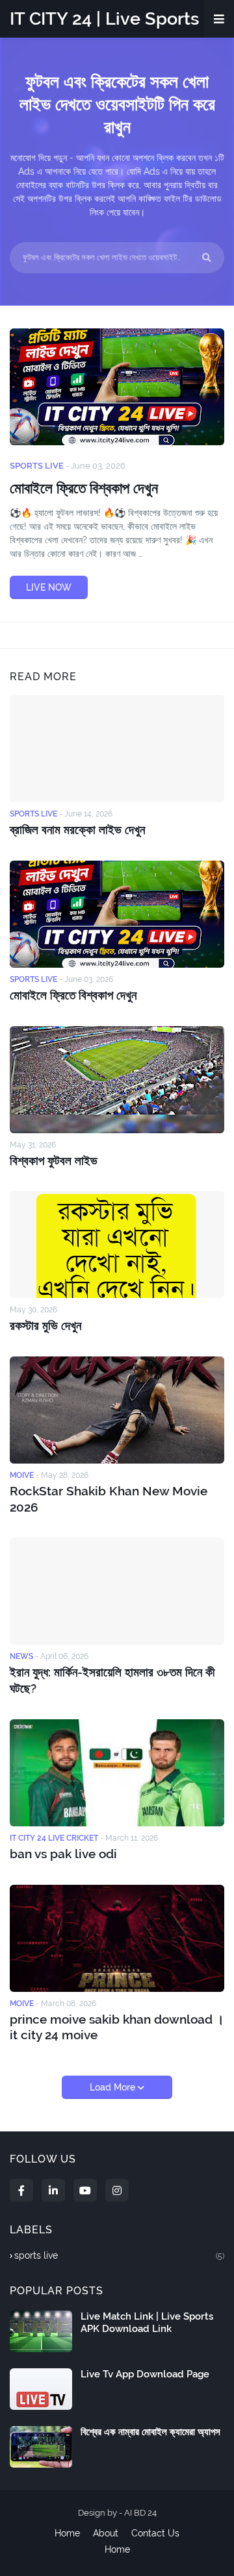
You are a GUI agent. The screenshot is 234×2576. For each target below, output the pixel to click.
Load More (114, 2087)
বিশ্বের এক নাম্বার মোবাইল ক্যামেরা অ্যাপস (150, 2432)
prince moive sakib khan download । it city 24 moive (117, 2027)
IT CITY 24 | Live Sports (104, 18)
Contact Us (155, 2533)
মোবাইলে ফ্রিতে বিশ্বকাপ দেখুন (84, 488)
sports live (119, 2255)
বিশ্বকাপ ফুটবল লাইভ (54, 1160)
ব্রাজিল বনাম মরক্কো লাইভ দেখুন (77, 829)
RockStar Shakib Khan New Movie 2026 (109, 1499)
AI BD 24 (140, 2513)
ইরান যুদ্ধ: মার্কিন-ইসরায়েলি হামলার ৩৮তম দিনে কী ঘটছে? (112, 1680)
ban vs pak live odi (63, 1854)
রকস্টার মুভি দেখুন (45, 1325)
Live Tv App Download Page (145, 2374)
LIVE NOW (49, 587)
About (106, 2533)
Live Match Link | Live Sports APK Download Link (147, 2323)
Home (67, 2533)
